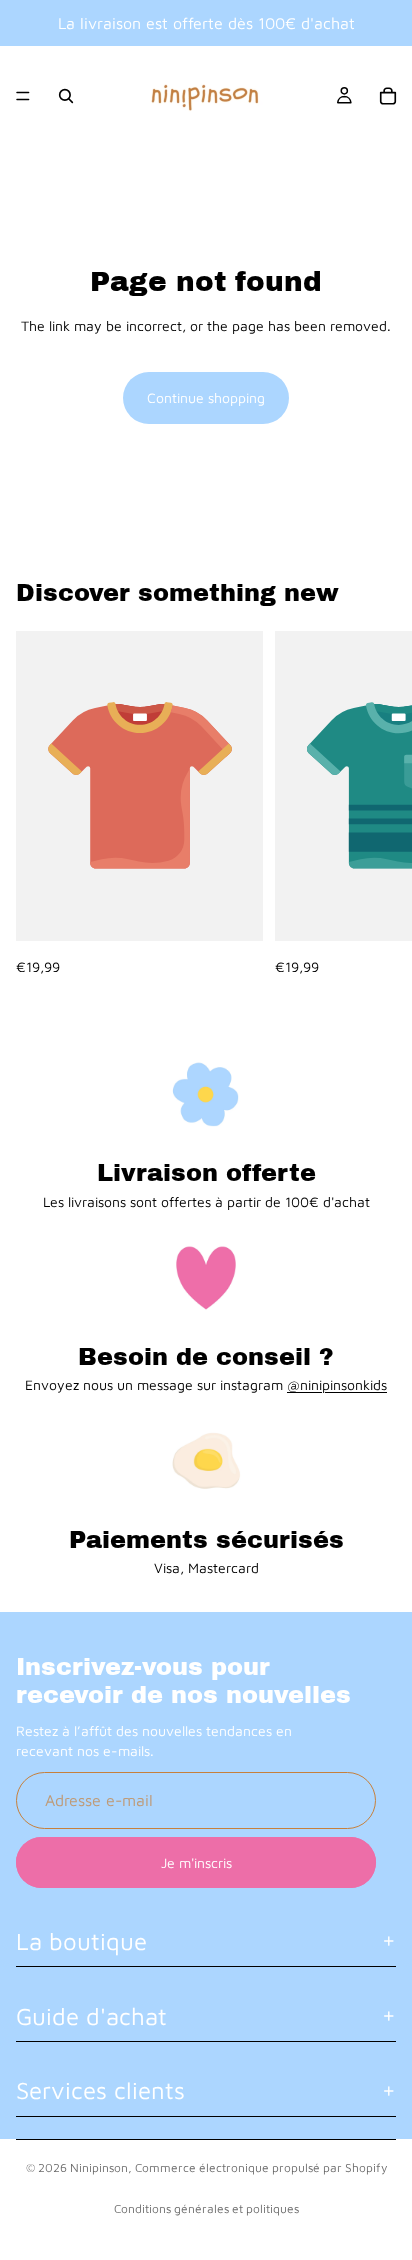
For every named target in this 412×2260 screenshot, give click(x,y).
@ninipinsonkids (337, 1384)
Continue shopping (206, 397)
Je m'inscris (196, 1861)
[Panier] (388, 96)
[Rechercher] (66, 96)
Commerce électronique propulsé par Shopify (261, 2167)
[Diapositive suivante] (374, 804)
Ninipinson (99, 2167)
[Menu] (23, 96)
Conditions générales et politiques (206, 2208)
